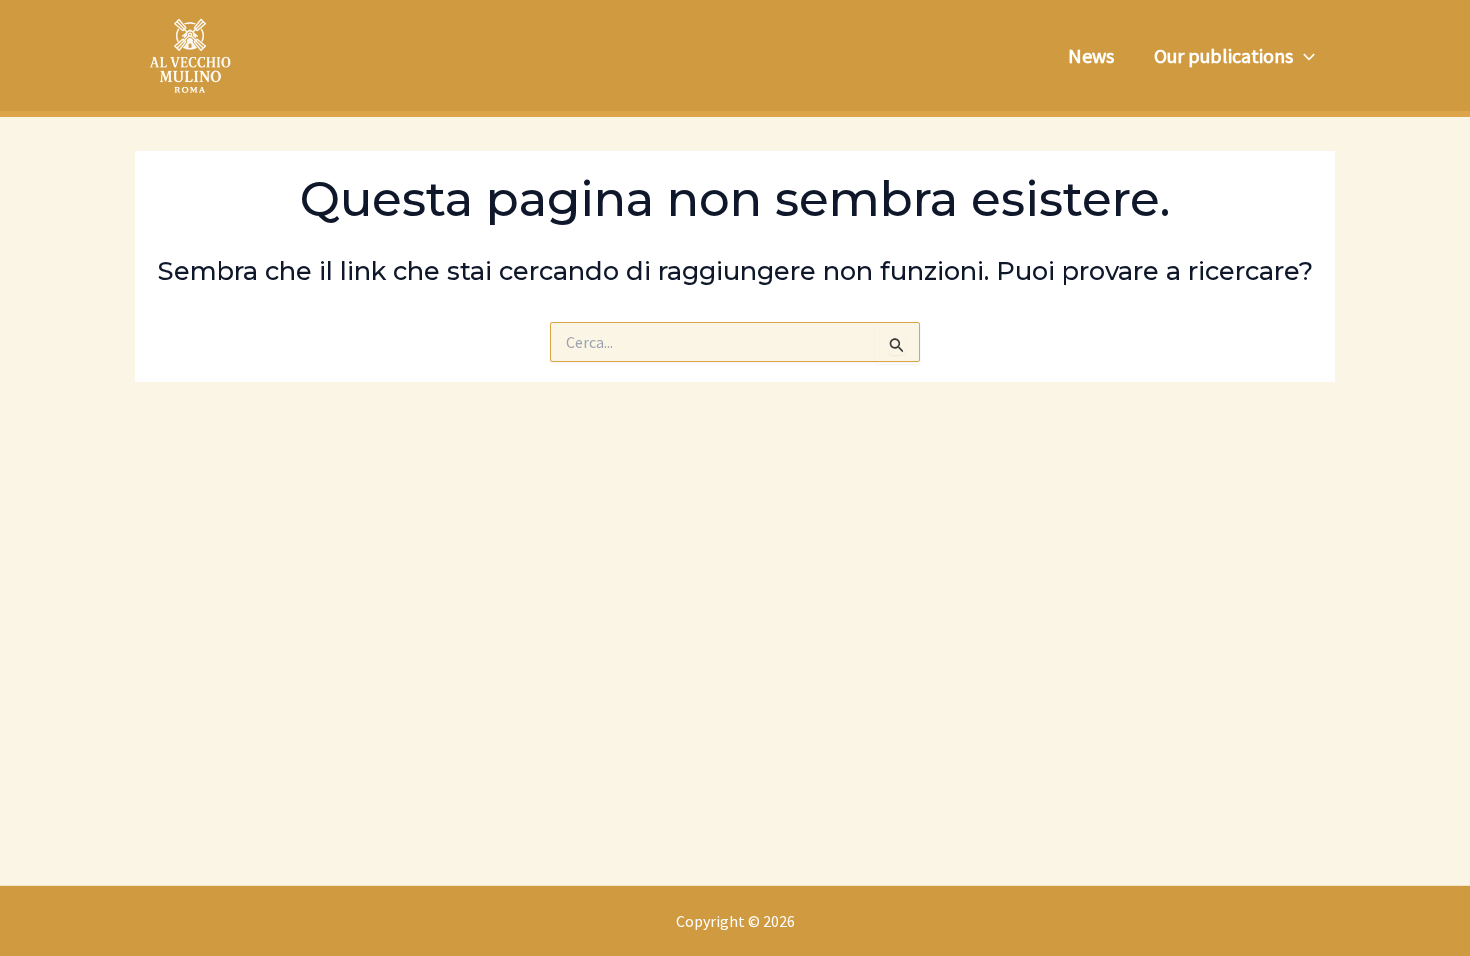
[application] (1304, 56)
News (1091, 55)
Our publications (1223, 55)
